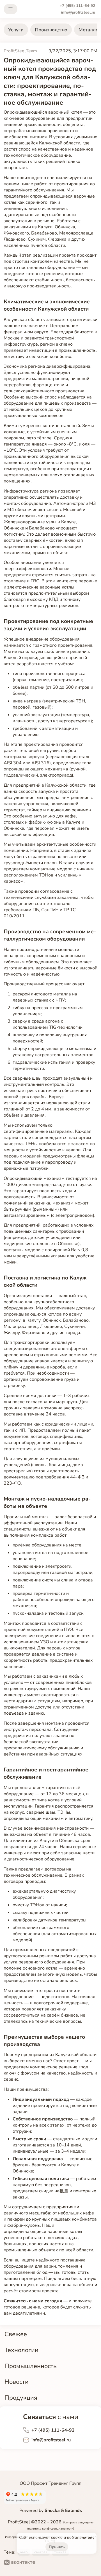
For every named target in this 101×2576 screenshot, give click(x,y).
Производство (51, 30)
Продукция (21, 2398)
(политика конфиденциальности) (51, 2529)
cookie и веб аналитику (73, 2538)
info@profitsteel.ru (78, 12)
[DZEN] (62, 2563)
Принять (57, 2547)
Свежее (16, 2334)
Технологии (21, 2350)
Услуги (16, 30)
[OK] (44, 2563)
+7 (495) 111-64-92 (77, 6)
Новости (17, 2382)
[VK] (20, 2563)
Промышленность (31, 2366)
